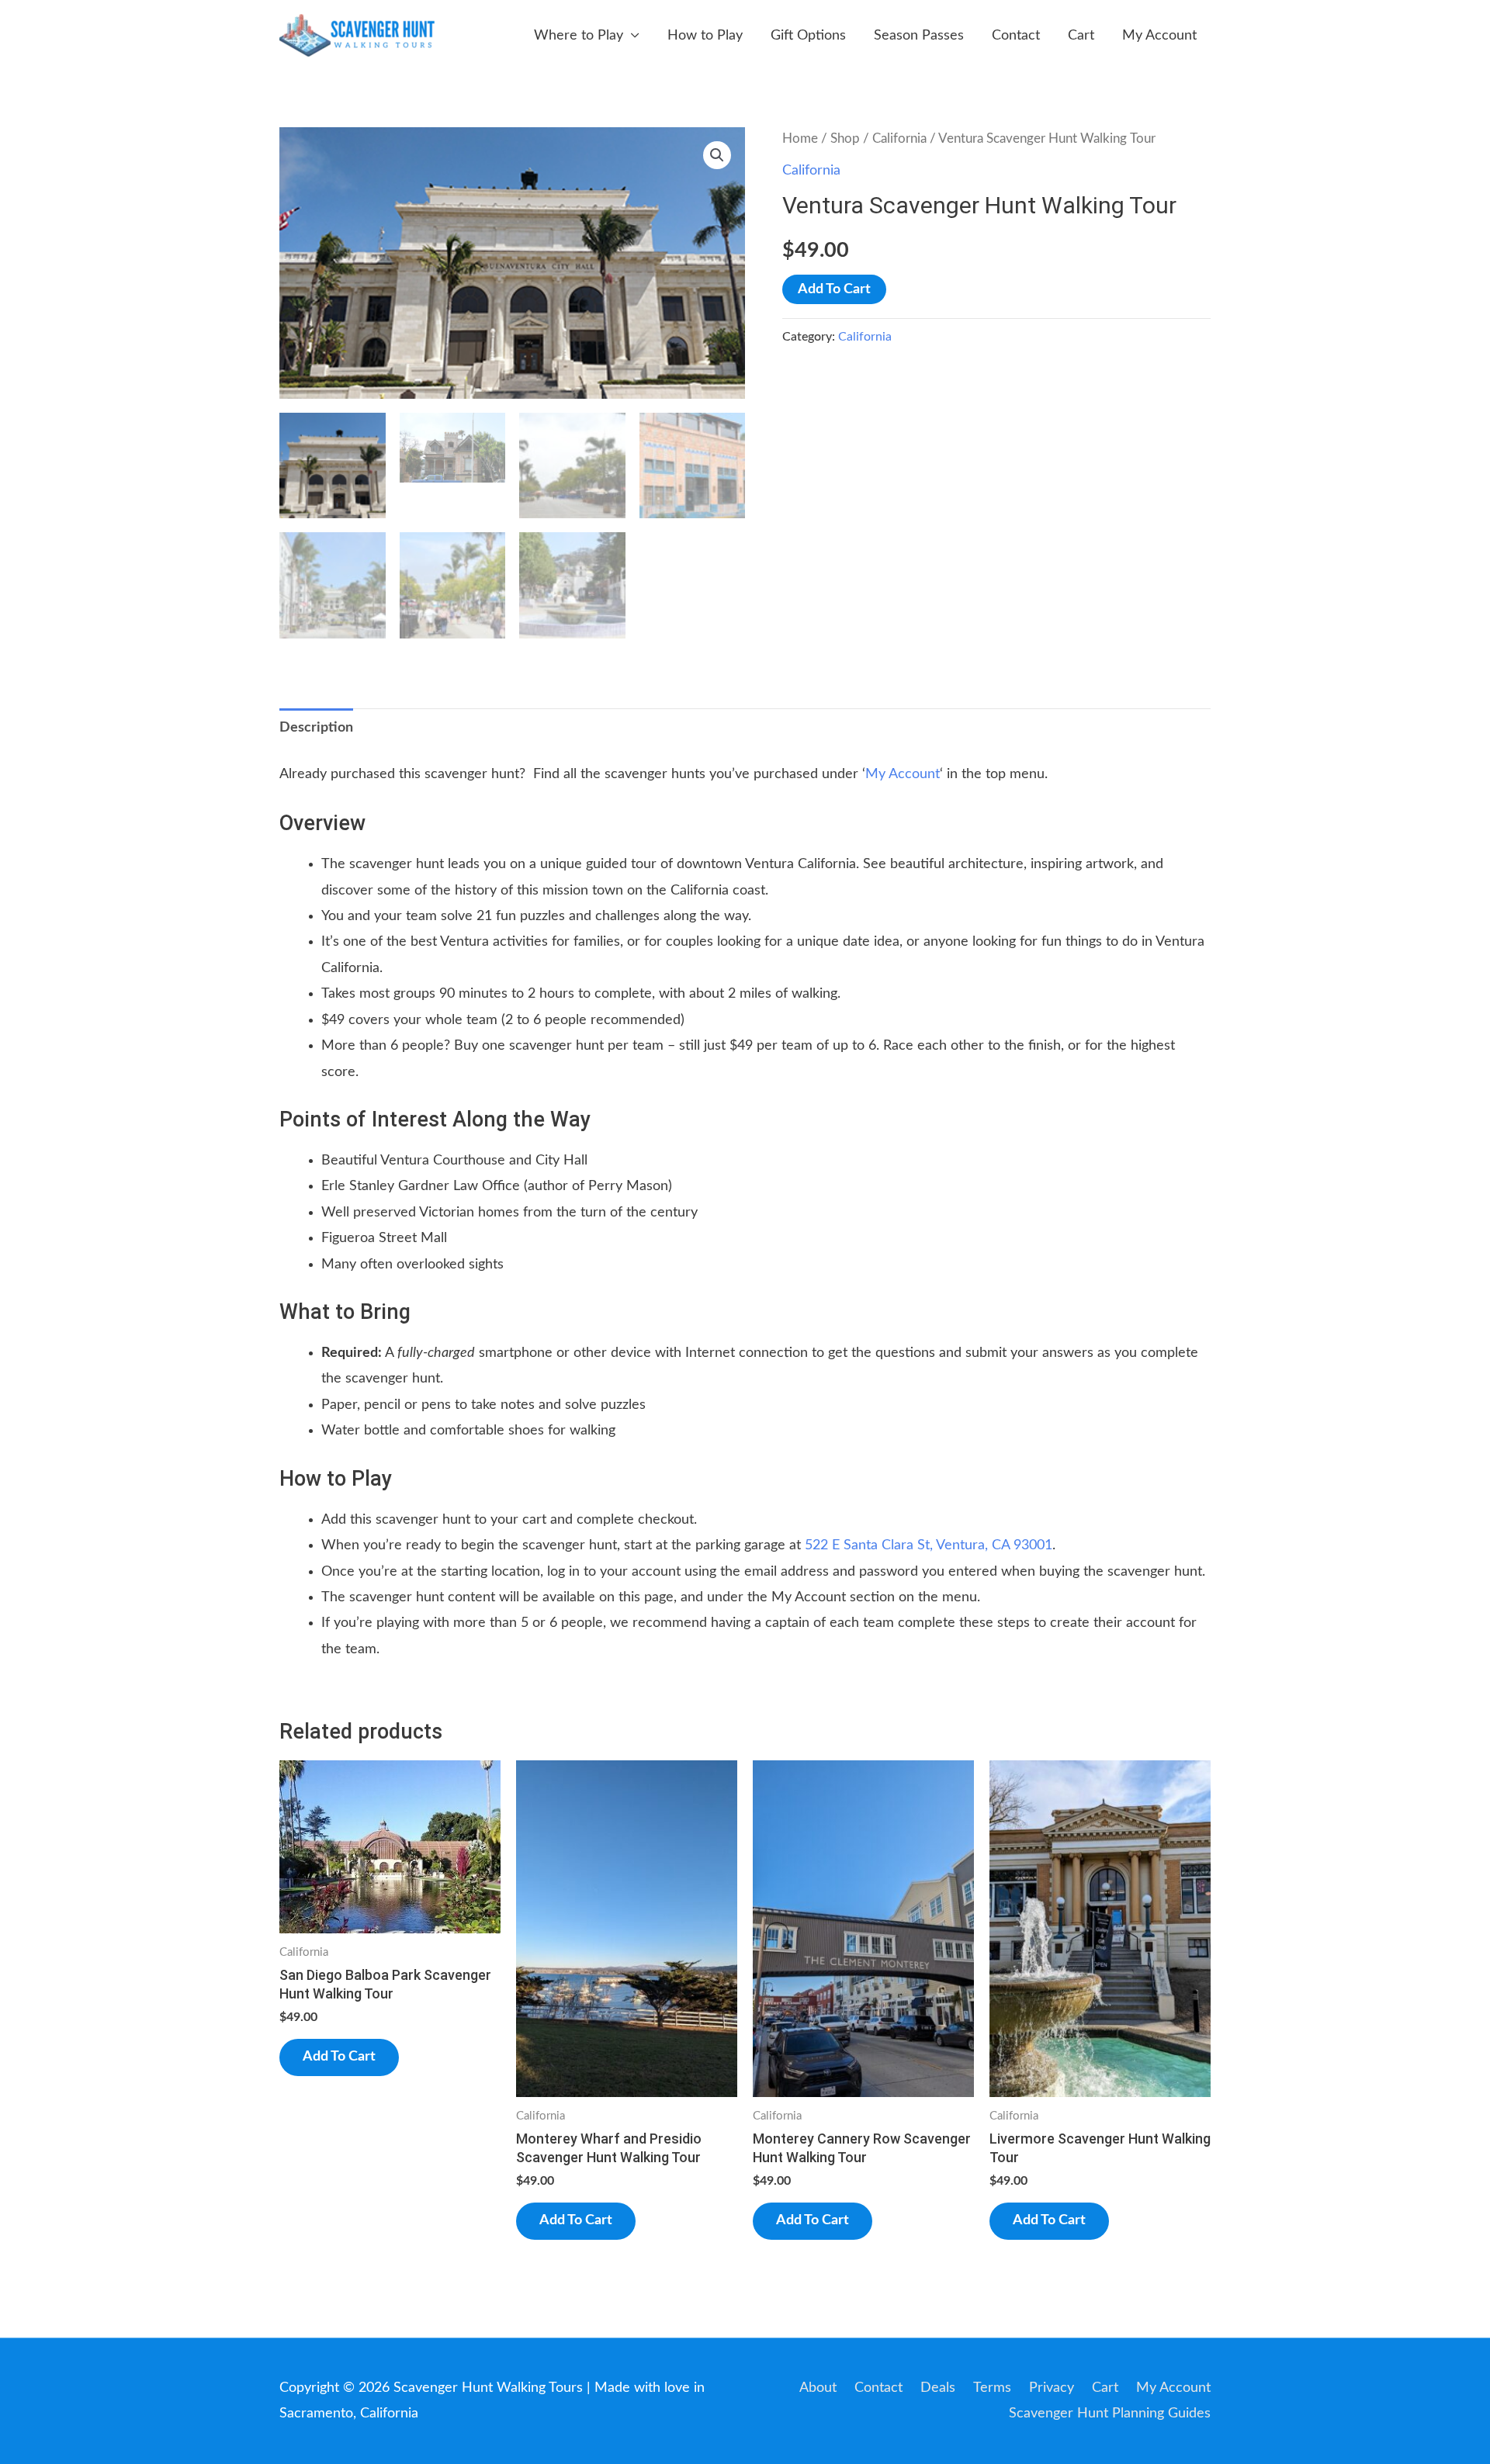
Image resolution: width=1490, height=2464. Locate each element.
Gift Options (808, 36)
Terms (992, 2388)
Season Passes (919, 36)
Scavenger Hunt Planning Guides (1110, 2414)
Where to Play (579, 36)
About (818, 2388)
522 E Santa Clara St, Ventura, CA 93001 (929, 1545)
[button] (717, 155)
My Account (1159, 36)
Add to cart (834, 289)
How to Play (705, 36)
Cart (1081, 36)
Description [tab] (316, 728)
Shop (845, 139)
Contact (1016, 36)
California (899, 139)
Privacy (1052, 2388)
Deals (938, 2388)
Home (800, 139)
